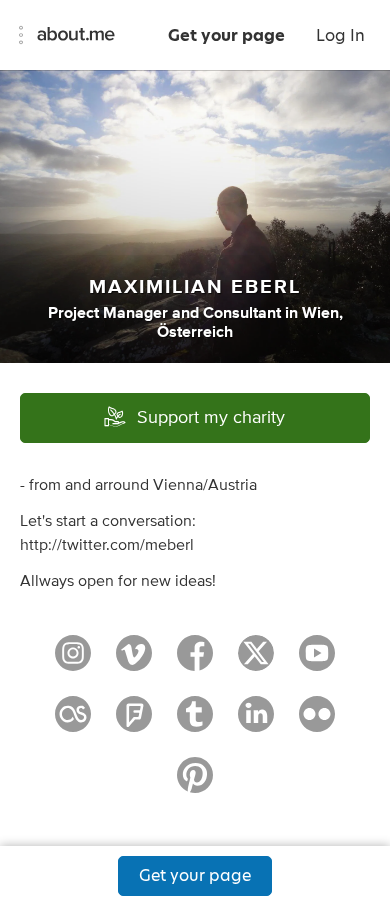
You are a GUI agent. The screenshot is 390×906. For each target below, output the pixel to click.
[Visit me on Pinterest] (195, 784)
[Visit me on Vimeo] (134, 662)
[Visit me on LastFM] (73, 723)
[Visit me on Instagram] (73, 662)
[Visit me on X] (256, 662)
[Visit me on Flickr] (317, 723)
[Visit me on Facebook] (195, 662)
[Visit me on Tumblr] (195, 723)
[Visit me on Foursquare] (134, 723)
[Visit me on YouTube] (317, 662)
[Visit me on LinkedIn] (256, 723)
